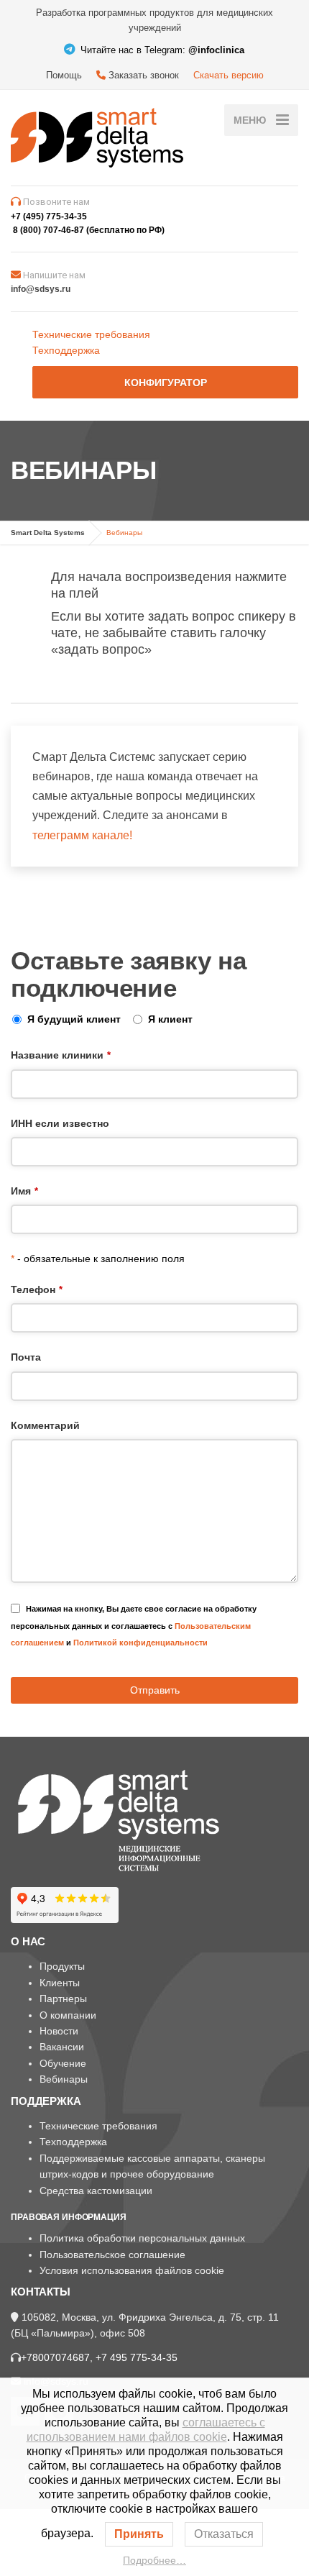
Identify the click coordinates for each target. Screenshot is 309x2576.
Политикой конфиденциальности (140, 2101)
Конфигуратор (166, 383)
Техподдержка (66, 350)
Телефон (37, 1748)
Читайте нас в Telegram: (161, 50)
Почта (26, 1816)
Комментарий (45, 1884)
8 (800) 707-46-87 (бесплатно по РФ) (89, 230)
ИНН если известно (60, 1582)
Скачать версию (229, 75)
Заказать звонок (142, 75)
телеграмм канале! (82, 1294)
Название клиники (61, 1514)
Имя (24, 1650)
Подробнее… (154, 2560)
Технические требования (91, 334)
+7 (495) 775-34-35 (49, 216)
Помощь (64, 75)
